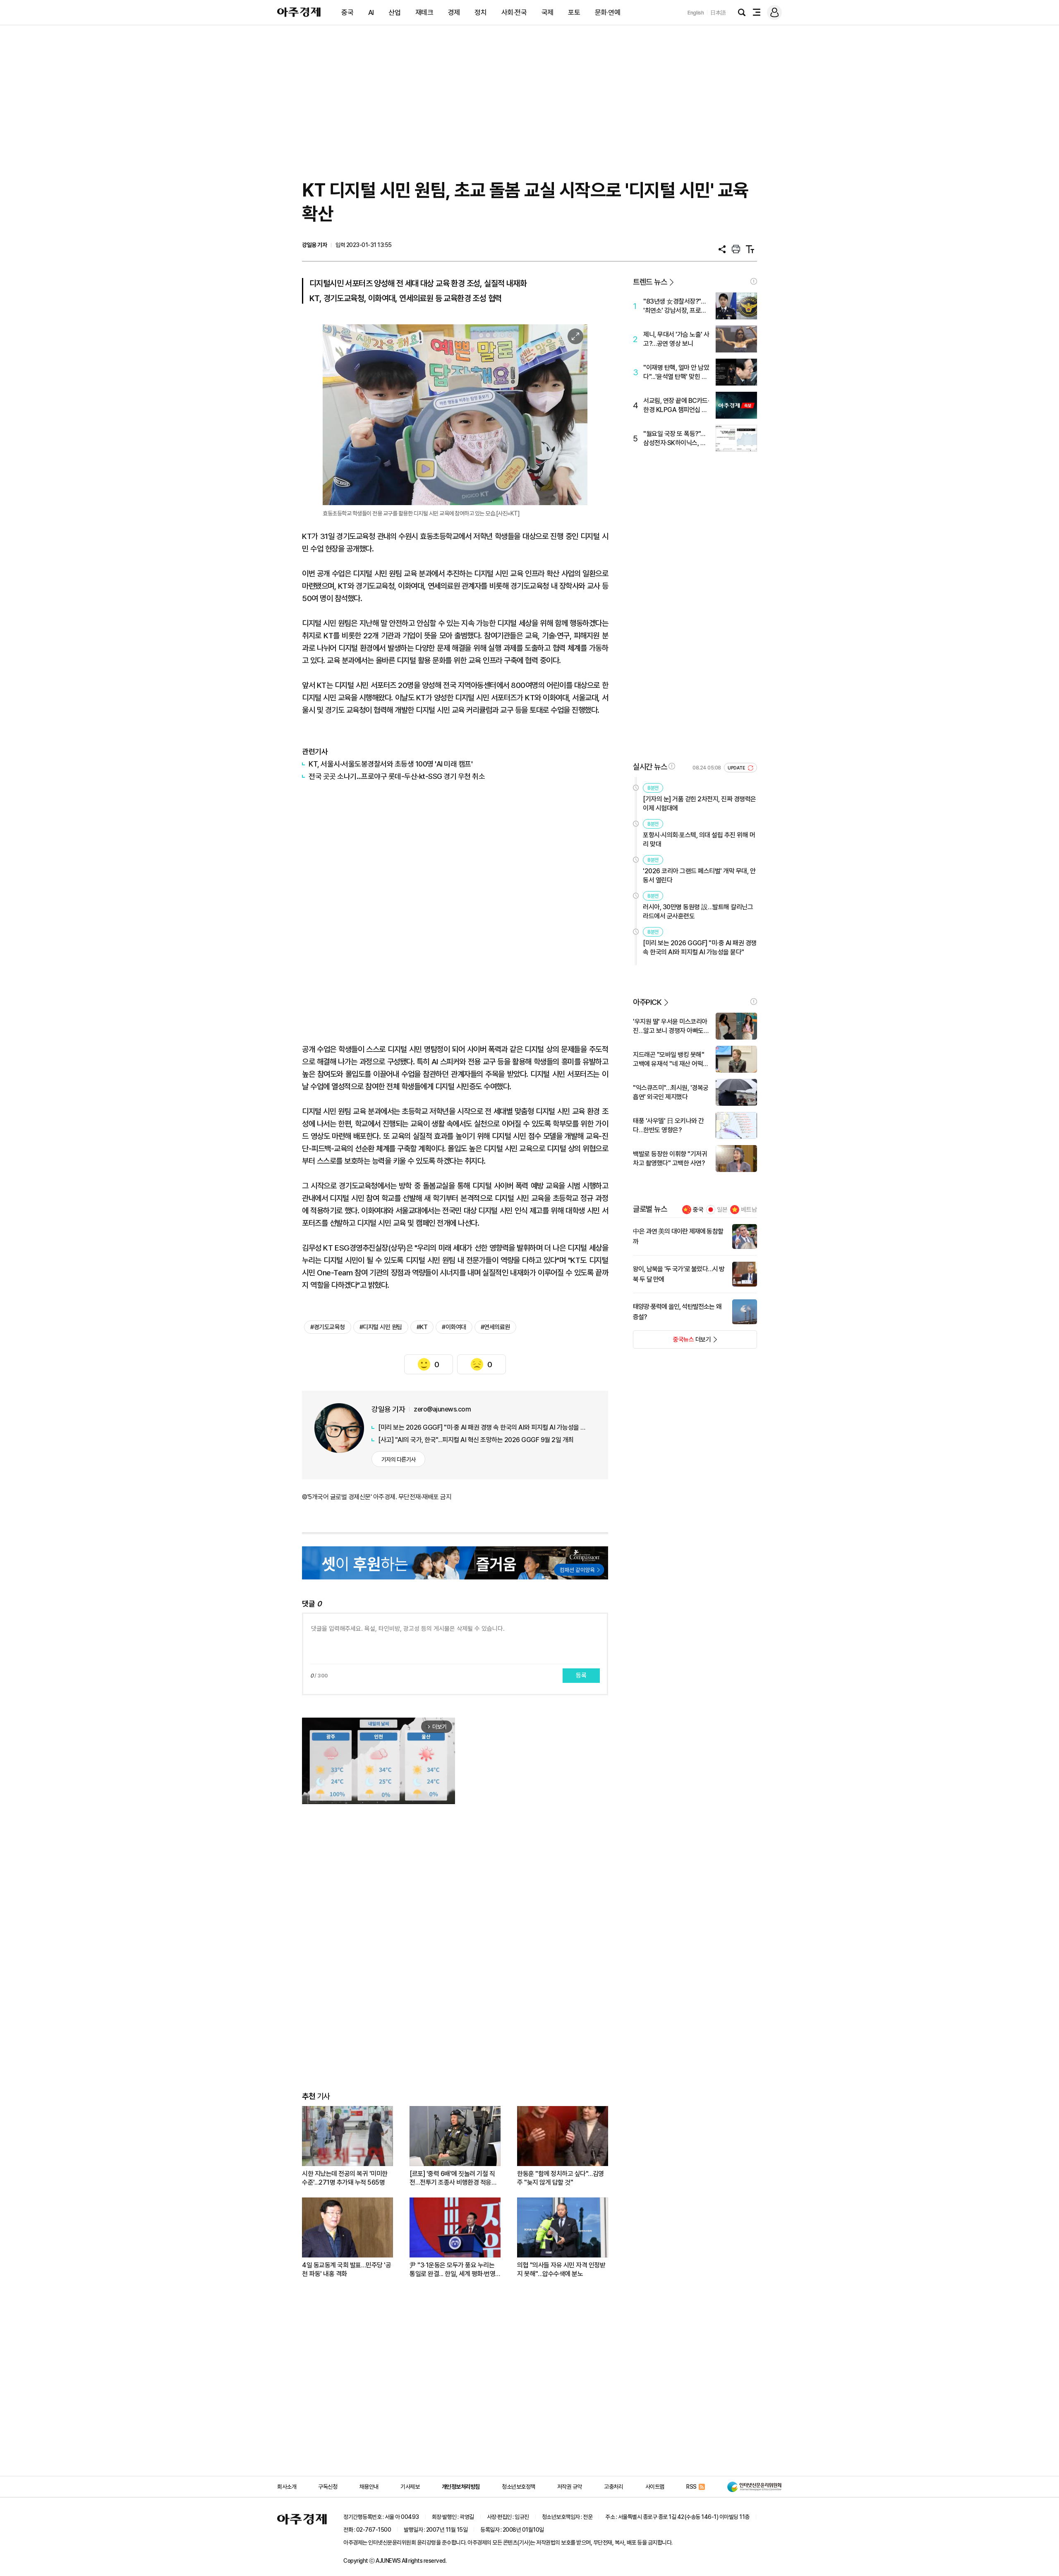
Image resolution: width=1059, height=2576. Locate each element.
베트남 (749, 1210)
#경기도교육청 (328, 1327)
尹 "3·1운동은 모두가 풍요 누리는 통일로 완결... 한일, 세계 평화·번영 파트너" (452, 2270)
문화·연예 (608, 12)
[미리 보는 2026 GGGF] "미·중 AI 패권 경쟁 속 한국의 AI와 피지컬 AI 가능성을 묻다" (484, 1427)
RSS (691, 2487)
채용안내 (369, 2487)
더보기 (672, 1342)
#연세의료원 (495, 1327)
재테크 (424, 12)
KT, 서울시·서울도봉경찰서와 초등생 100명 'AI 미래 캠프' (391, 764)
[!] (754, 281)
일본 (722, 1210)
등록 (581, 1675)
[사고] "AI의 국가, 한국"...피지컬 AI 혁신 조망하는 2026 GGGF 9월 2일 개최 (476, 1440)
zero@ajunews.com (442, 1409)
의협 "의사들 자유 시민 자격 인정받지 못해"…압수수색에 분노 (561, 2269)
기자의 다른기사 (399, 1459)
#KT (422, 1327)
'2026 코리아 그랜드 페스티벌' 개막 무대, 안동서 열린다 (699, 876)
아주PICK (647, 1002)
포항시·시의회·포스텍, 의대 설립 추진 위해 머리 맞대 (699, 840)
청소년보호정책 (519, 2487)
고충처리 (613, 2487)
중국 (347, 12)
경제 (454, 12)
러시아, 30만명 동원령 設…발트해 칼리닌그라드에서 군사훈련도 (698, 912)
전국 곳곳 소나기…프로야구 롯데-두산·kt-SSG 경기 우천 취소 (397, 776)
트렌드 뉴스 (650, 282)
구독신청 (328, 2487)
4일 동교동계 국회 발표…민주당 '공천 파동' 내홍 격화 (346, 2269)
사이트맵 (655, 2487)
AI (371, 12)
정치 (480, 12)
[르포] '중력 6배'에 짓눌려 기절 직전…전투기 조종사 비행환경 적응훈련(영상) (453, 2178)
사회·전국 (514, 12)
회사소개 (287, 2487)
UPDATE (737, 768)
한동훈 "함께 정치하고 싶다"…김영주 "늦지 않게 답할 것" (561, 2178)
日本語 (718, 13)
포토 (574, 12)
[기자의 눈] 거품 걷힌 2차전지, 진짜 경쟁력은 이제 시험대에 (700, 804)
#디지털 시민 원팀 (381, 1327)
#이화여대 (454, 1327)
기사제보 (410, 2487)
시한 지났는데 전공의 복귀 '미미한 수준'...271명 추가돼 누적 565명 (345, 2178)
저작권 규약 (570, 2487)
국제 (547, 12)
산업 (394, 12)
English (696, 13)
